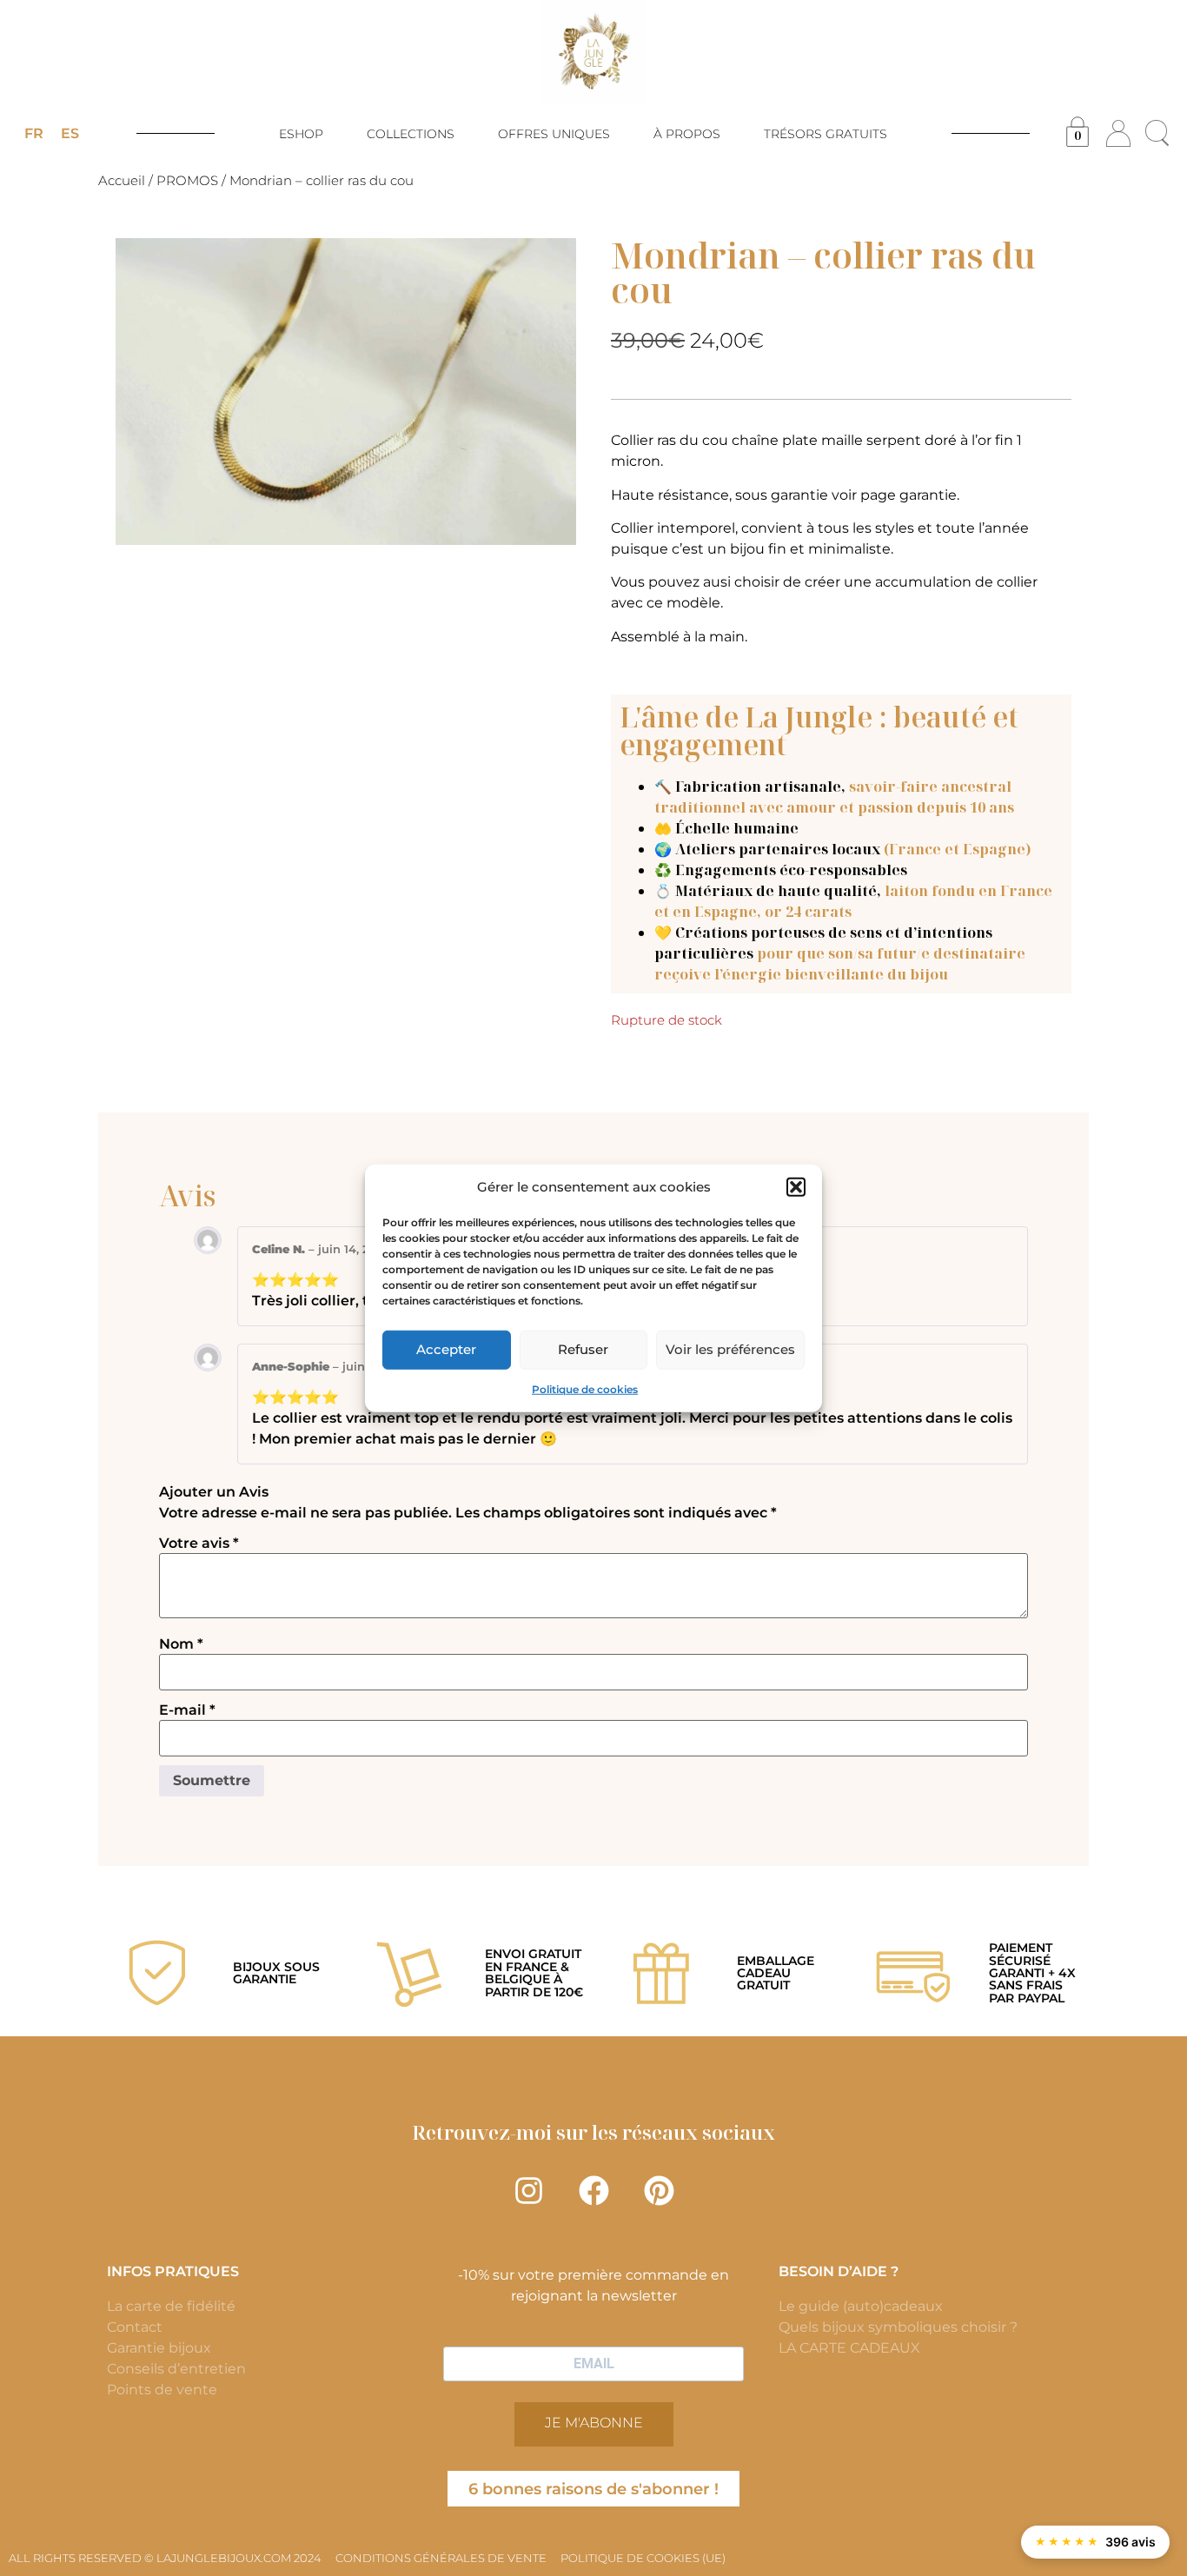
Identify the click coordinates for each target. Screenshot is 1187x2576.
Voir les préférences (730, 1349)
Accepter (446, 1349)
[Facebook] (593, 2191)
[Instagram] (528, 2191)
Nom (181, 1644)
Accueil (122, 181)
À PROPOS (687, 134)
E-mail (187, 1710)
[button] (796, 1187)
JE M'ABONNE (594, 2423)
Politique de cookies (585, 1388)
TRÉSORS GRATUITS (826, 134)
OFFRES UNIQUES (554, 134)
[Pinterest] (659, 2191)
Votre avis (199, 1544)
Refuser (583, 1349)
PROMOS (187, 181)
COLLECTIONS (411, 134)
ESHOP (301, 134)
